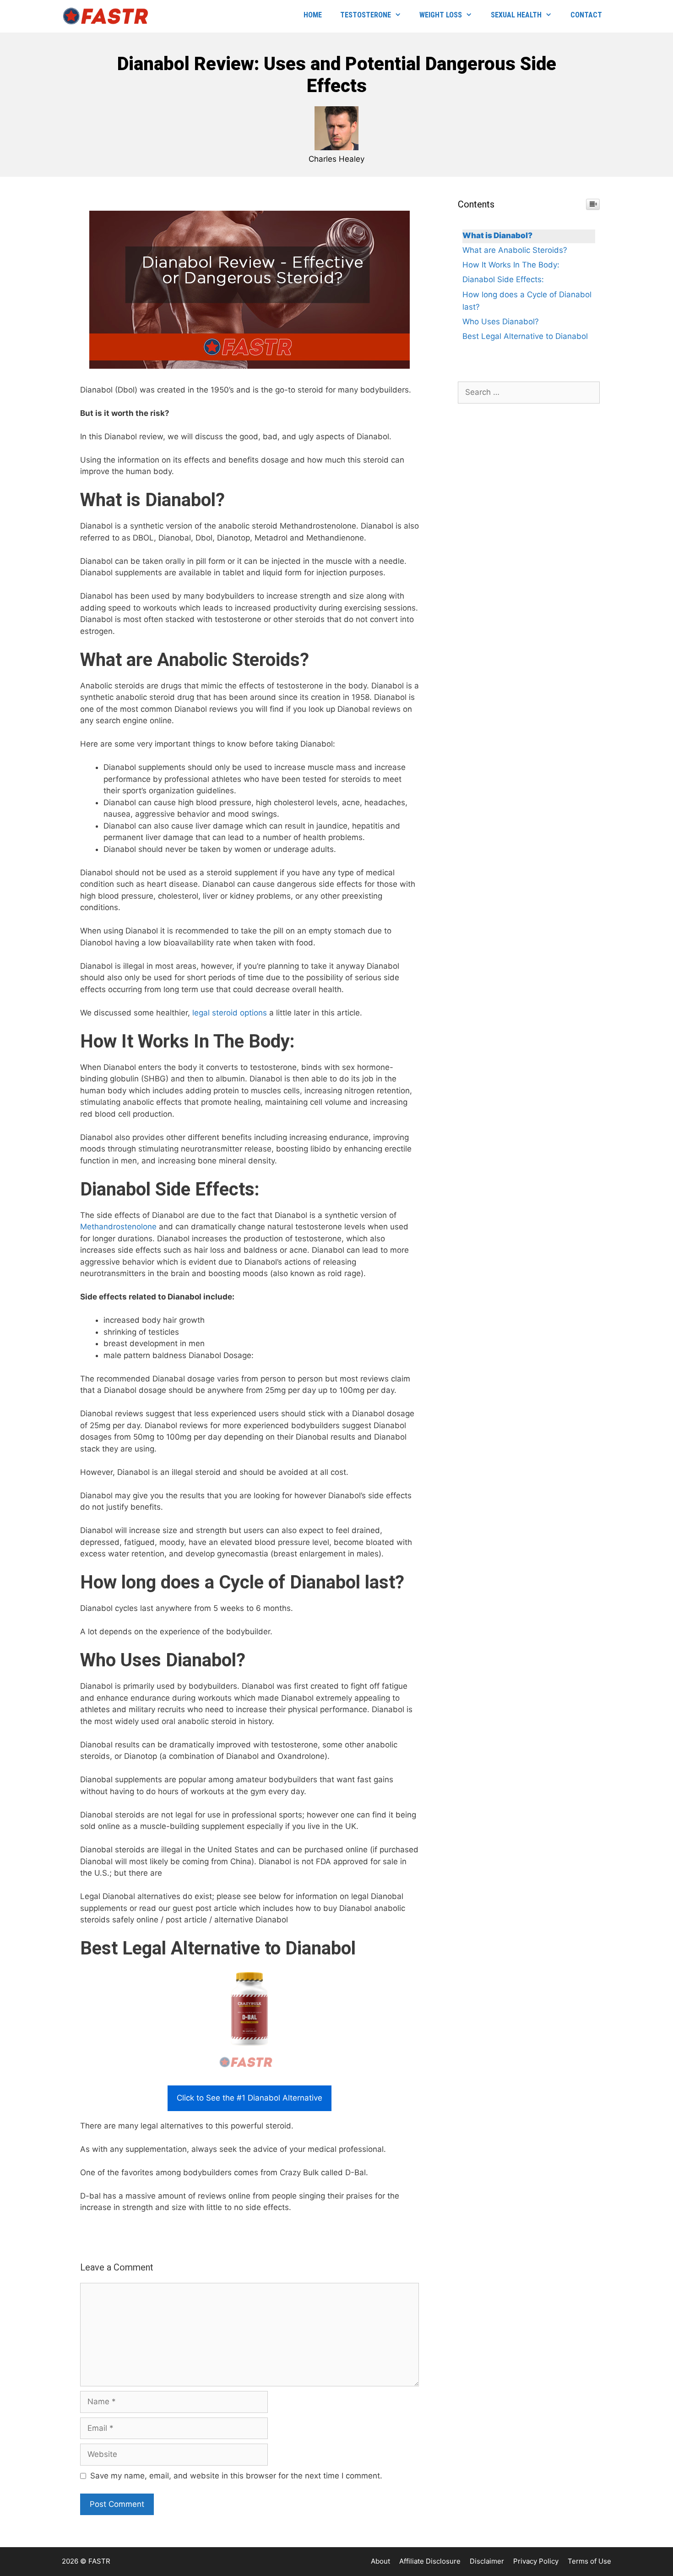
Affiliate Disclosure (430, 2561)
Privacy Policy (536, 2561)
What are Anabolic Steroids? (515, 250)
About (380, 2561)
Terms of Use (589, 2561)
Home (313, 15)
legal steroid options (230, 1013)
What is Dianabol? (497, 235)
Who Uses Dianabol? (501, 322)
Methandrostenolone (118, 1227)
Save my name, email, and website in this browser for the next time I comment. (236, 2476)
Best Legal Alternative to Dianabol (525, 336)
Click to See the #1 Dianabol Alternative (250, 2098)
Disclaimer (487, 2561)
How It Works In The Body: (511, 265)
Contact (586, 15)
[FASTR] (108, 16)
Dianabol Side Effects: (503, 279)
